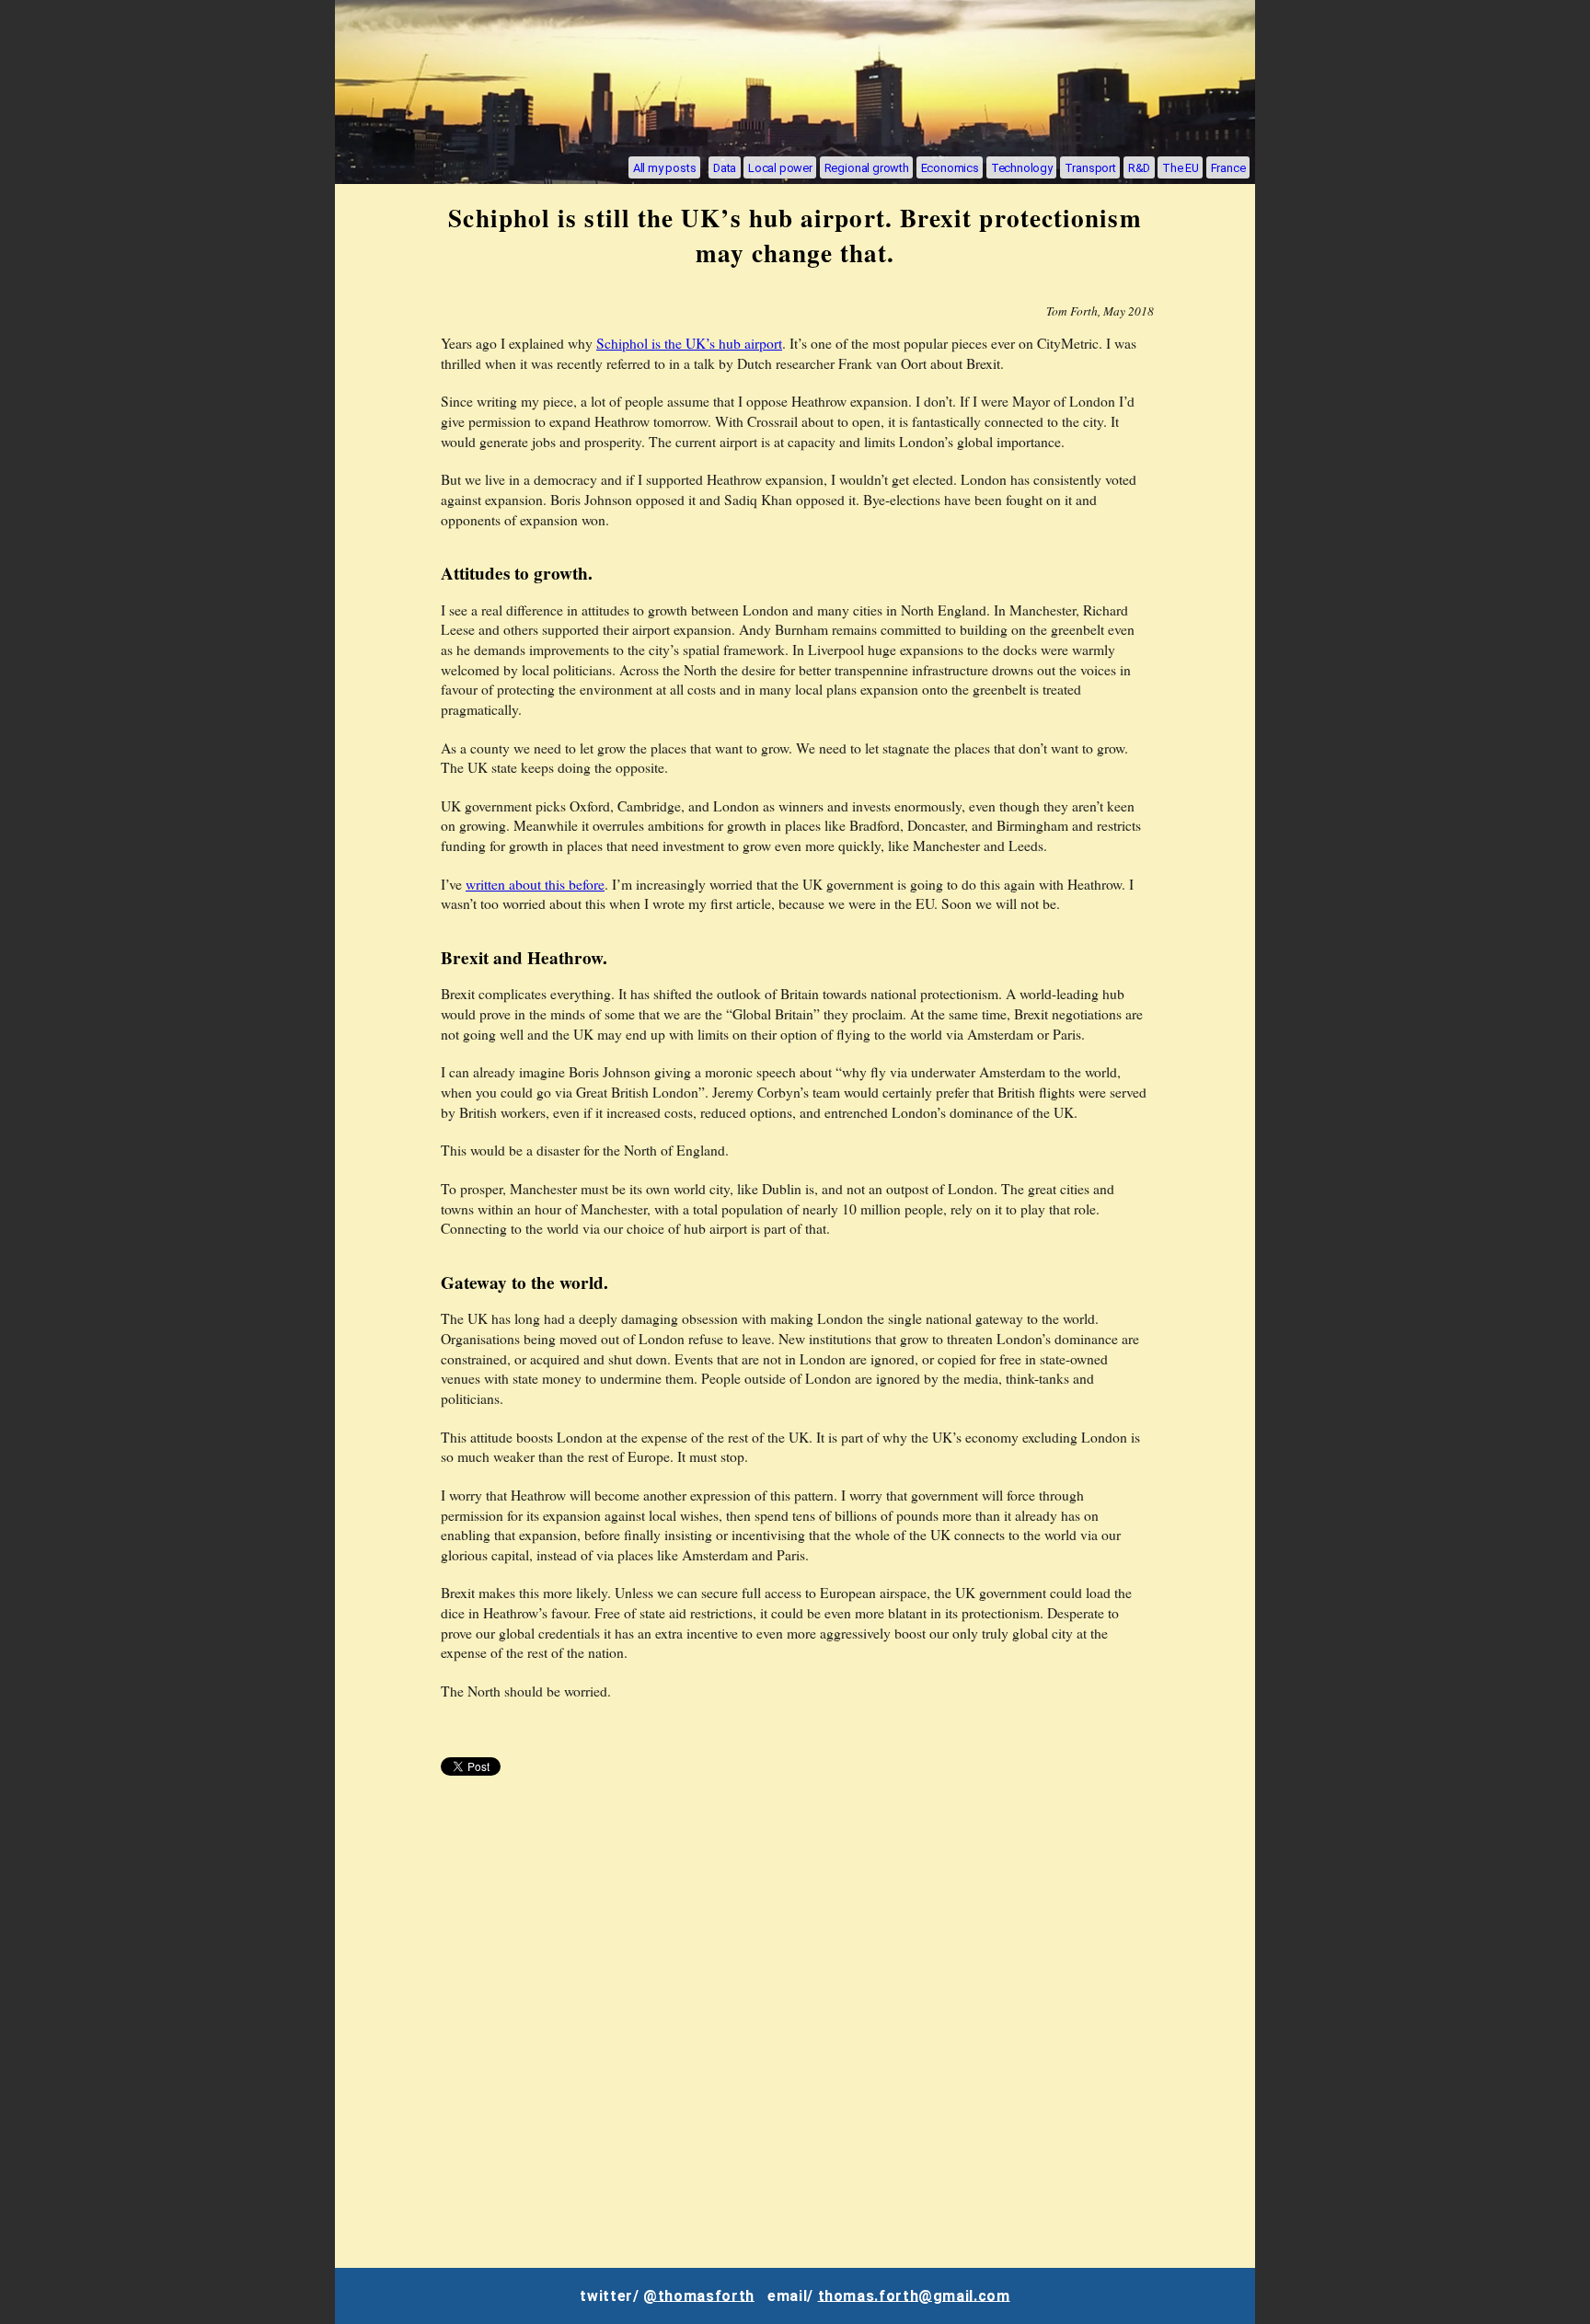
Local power (780, 167)
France (1228, 167)
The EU (1181, 167)
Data (725, 167)
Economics (950, 167)
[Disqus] (795, 2024)
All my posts (665, 167)
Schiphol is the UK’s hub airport (689, 343)
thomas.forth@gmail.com (914, 2295)
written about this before (535, 884)
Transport (1090, 167)
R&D (1139, 167)
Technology (1022, 167)
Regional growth (867, 167)
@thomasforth (699, 2295)
